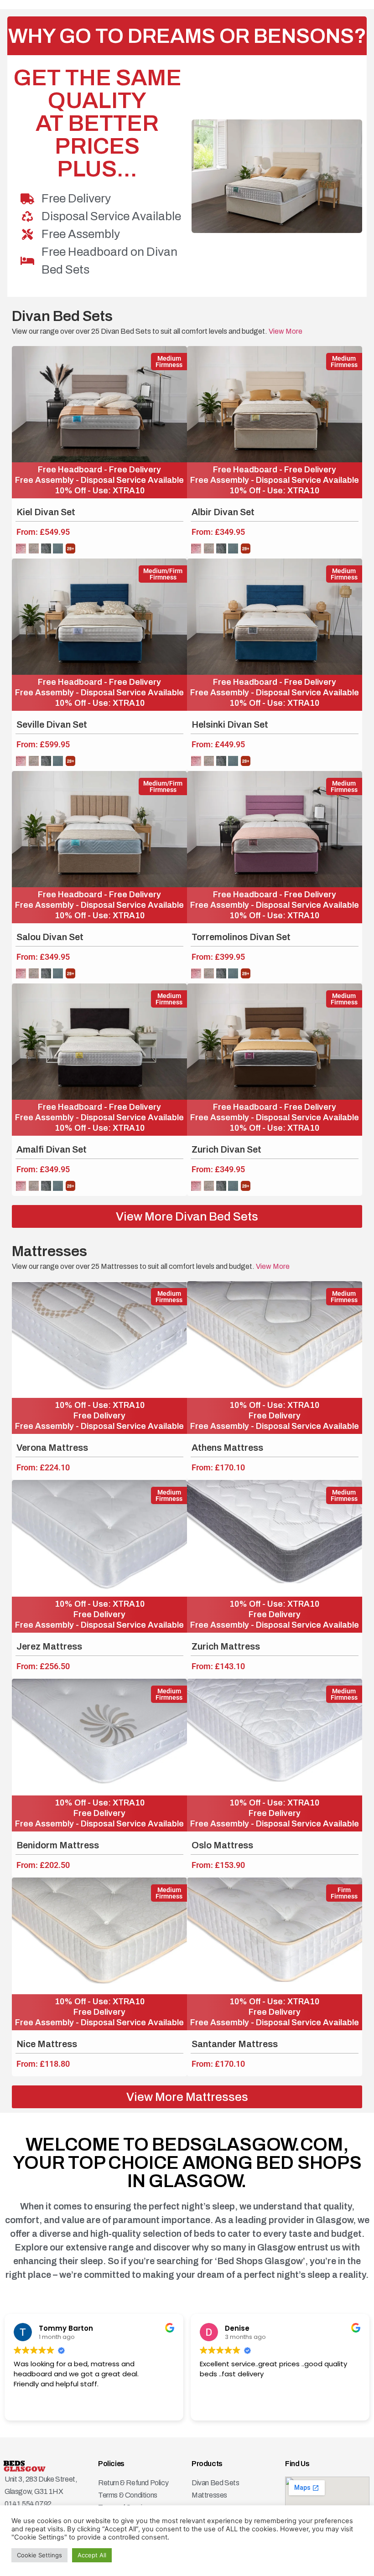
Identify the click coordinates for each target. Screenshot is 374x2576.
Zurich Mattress (226, 1646)
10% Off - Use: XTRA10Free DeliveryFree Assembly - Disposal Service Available (99, 1416)
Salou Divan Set (50, 937)
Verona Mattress (52, 1448)
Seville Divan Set (52, 724)
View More (285, 331)
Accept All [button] (92, 2555)
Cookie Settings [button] (39, 2555)
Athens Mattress (227, 1448)
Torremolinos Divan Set (241, 937)
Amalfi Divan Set (52, 1149)
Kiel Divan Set (46, 512)
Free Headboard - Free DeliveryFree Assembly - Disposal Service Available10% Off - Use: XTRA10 (99, 480)
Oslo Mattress (222, 1845)
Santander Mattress (235, 2044)
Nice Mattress (47, 2044)
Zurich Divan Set (226, 1149)
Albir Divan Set (223, 512)
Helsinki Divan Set (230, 724)
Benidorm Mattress (58, 1845)
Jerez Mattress (49, 1646)
